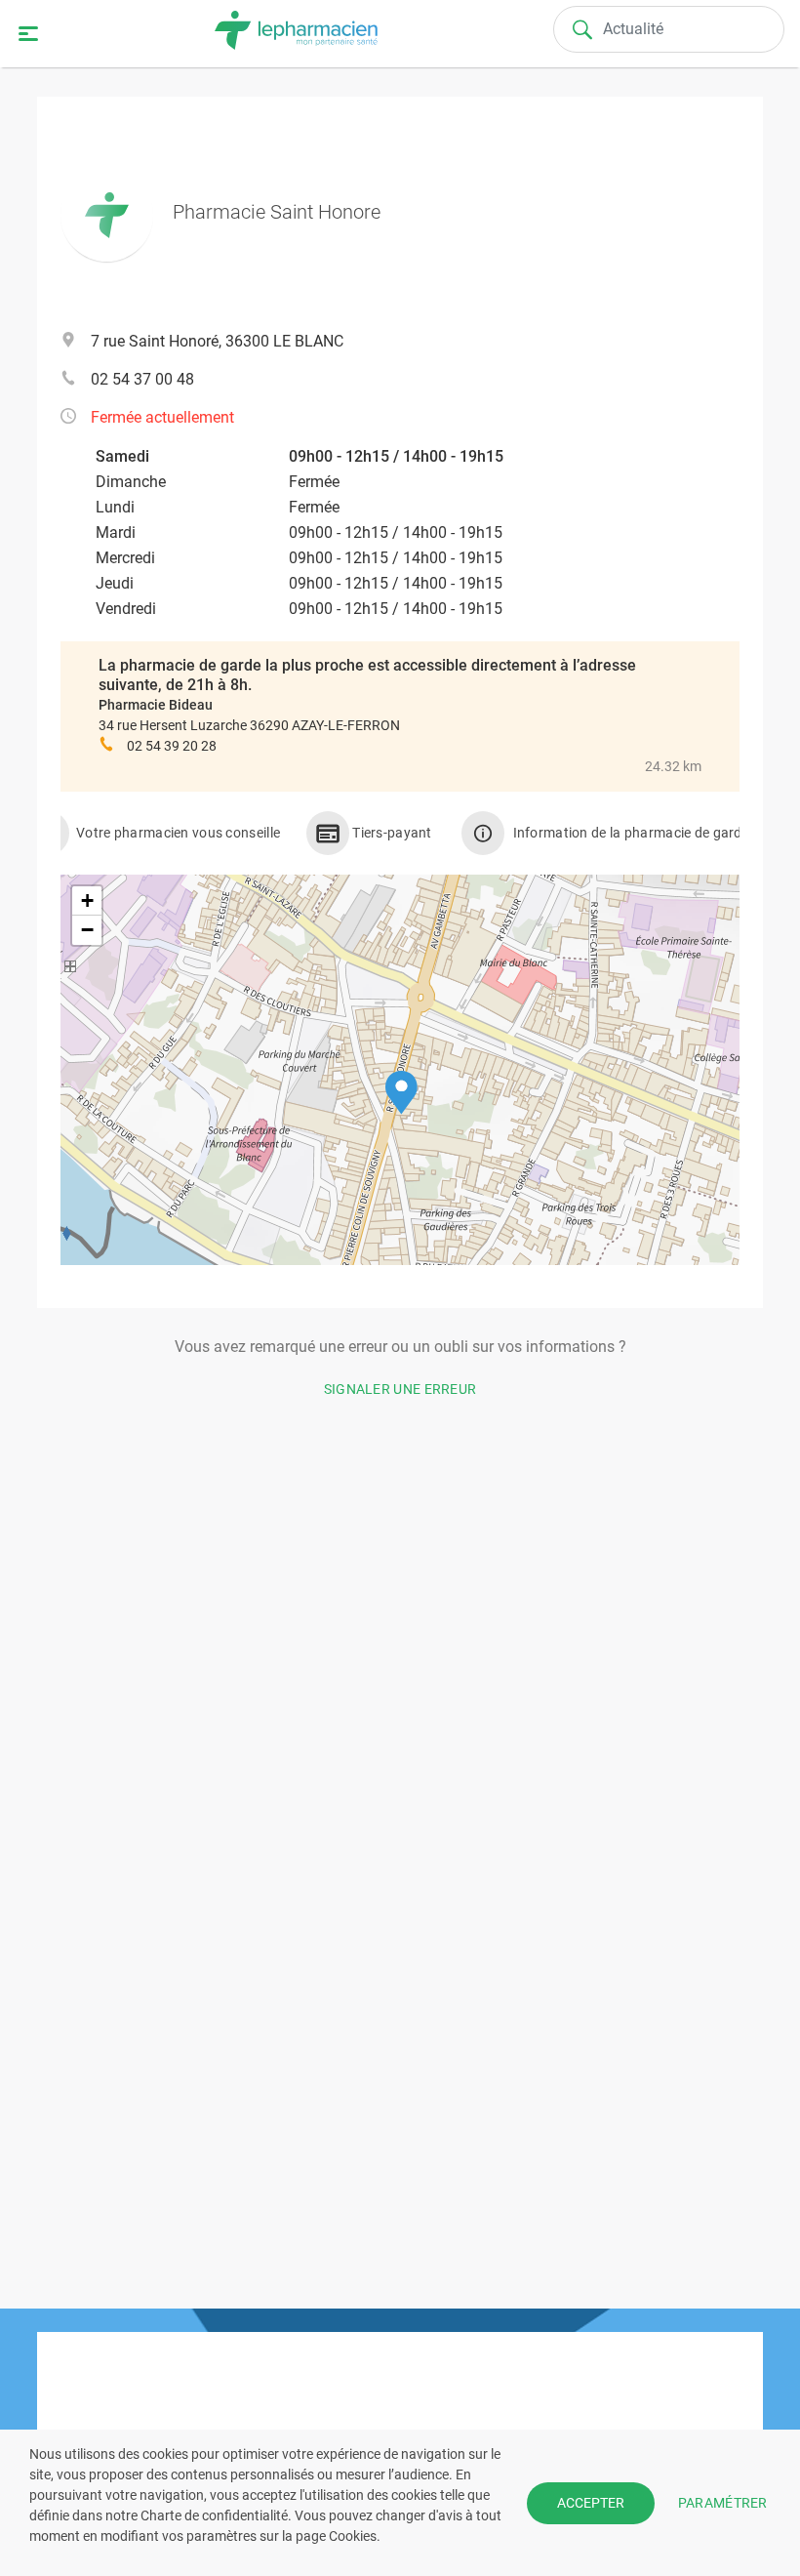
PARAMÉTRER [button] (723, 2502)
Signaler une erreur (400, 1389)
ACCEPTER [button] (591, 2503)
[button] (401, 1093)
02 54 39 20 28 (172, 746)
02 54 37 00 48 (142, 379)
